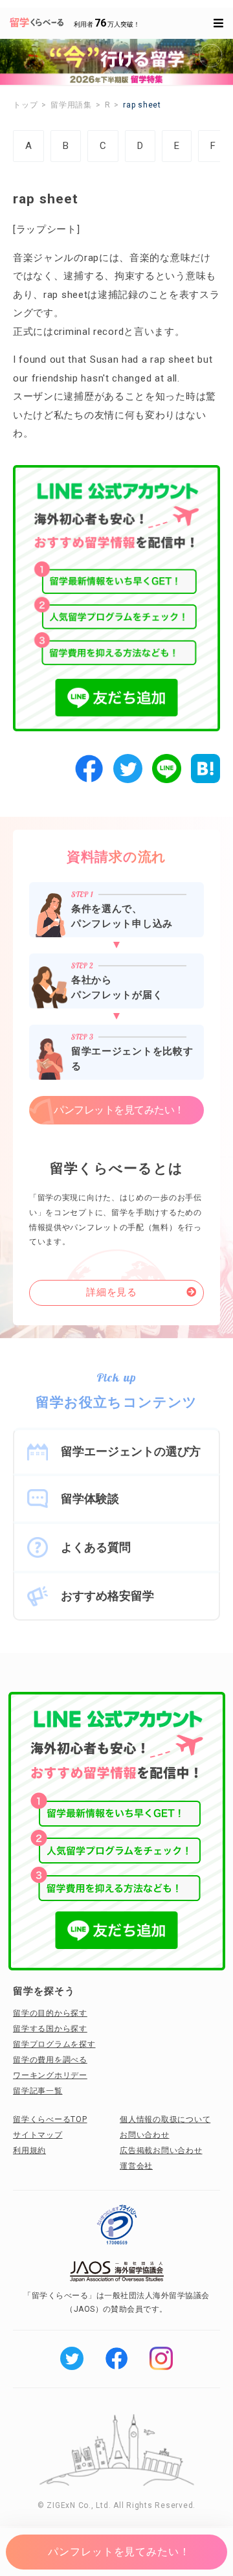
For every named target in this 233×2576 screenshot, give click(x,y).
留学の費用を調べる (50, 2060)
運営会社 (136, 2166)
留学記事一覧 (38, 2091)
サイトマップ (38, 2135)
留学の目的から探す (50, 2013)
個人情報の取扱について (165, 2119)
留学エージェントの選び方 (131, 1451)
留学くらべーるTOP (50, 2119)
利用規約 (29, 2150)
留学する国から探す (50, 2029)
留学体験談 (90, 1499)
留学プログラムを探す (54, 2044)
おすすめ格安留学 (107, 1596)
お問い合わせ (145, 2135)
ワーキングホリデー (50, 2075)
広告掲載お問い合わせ (161, 2150)
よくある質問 (96, 1547)
